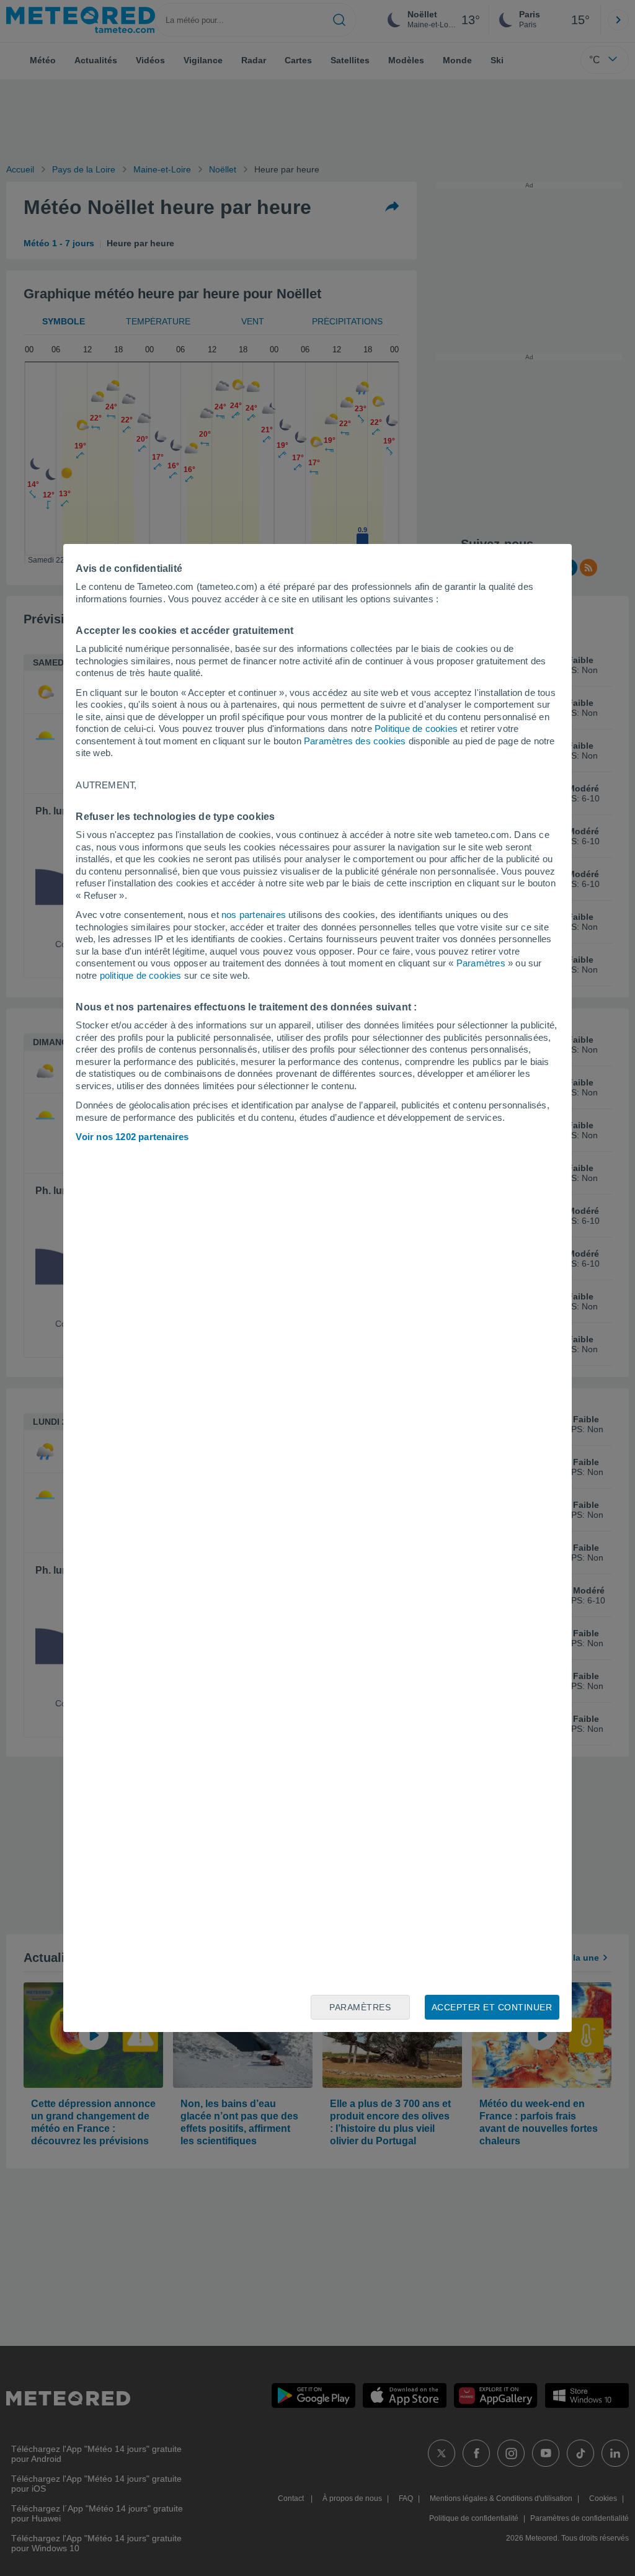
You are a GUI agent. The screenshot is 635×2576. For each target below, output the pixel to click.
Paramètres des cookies (355, 741)
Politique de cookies (416, 729)
